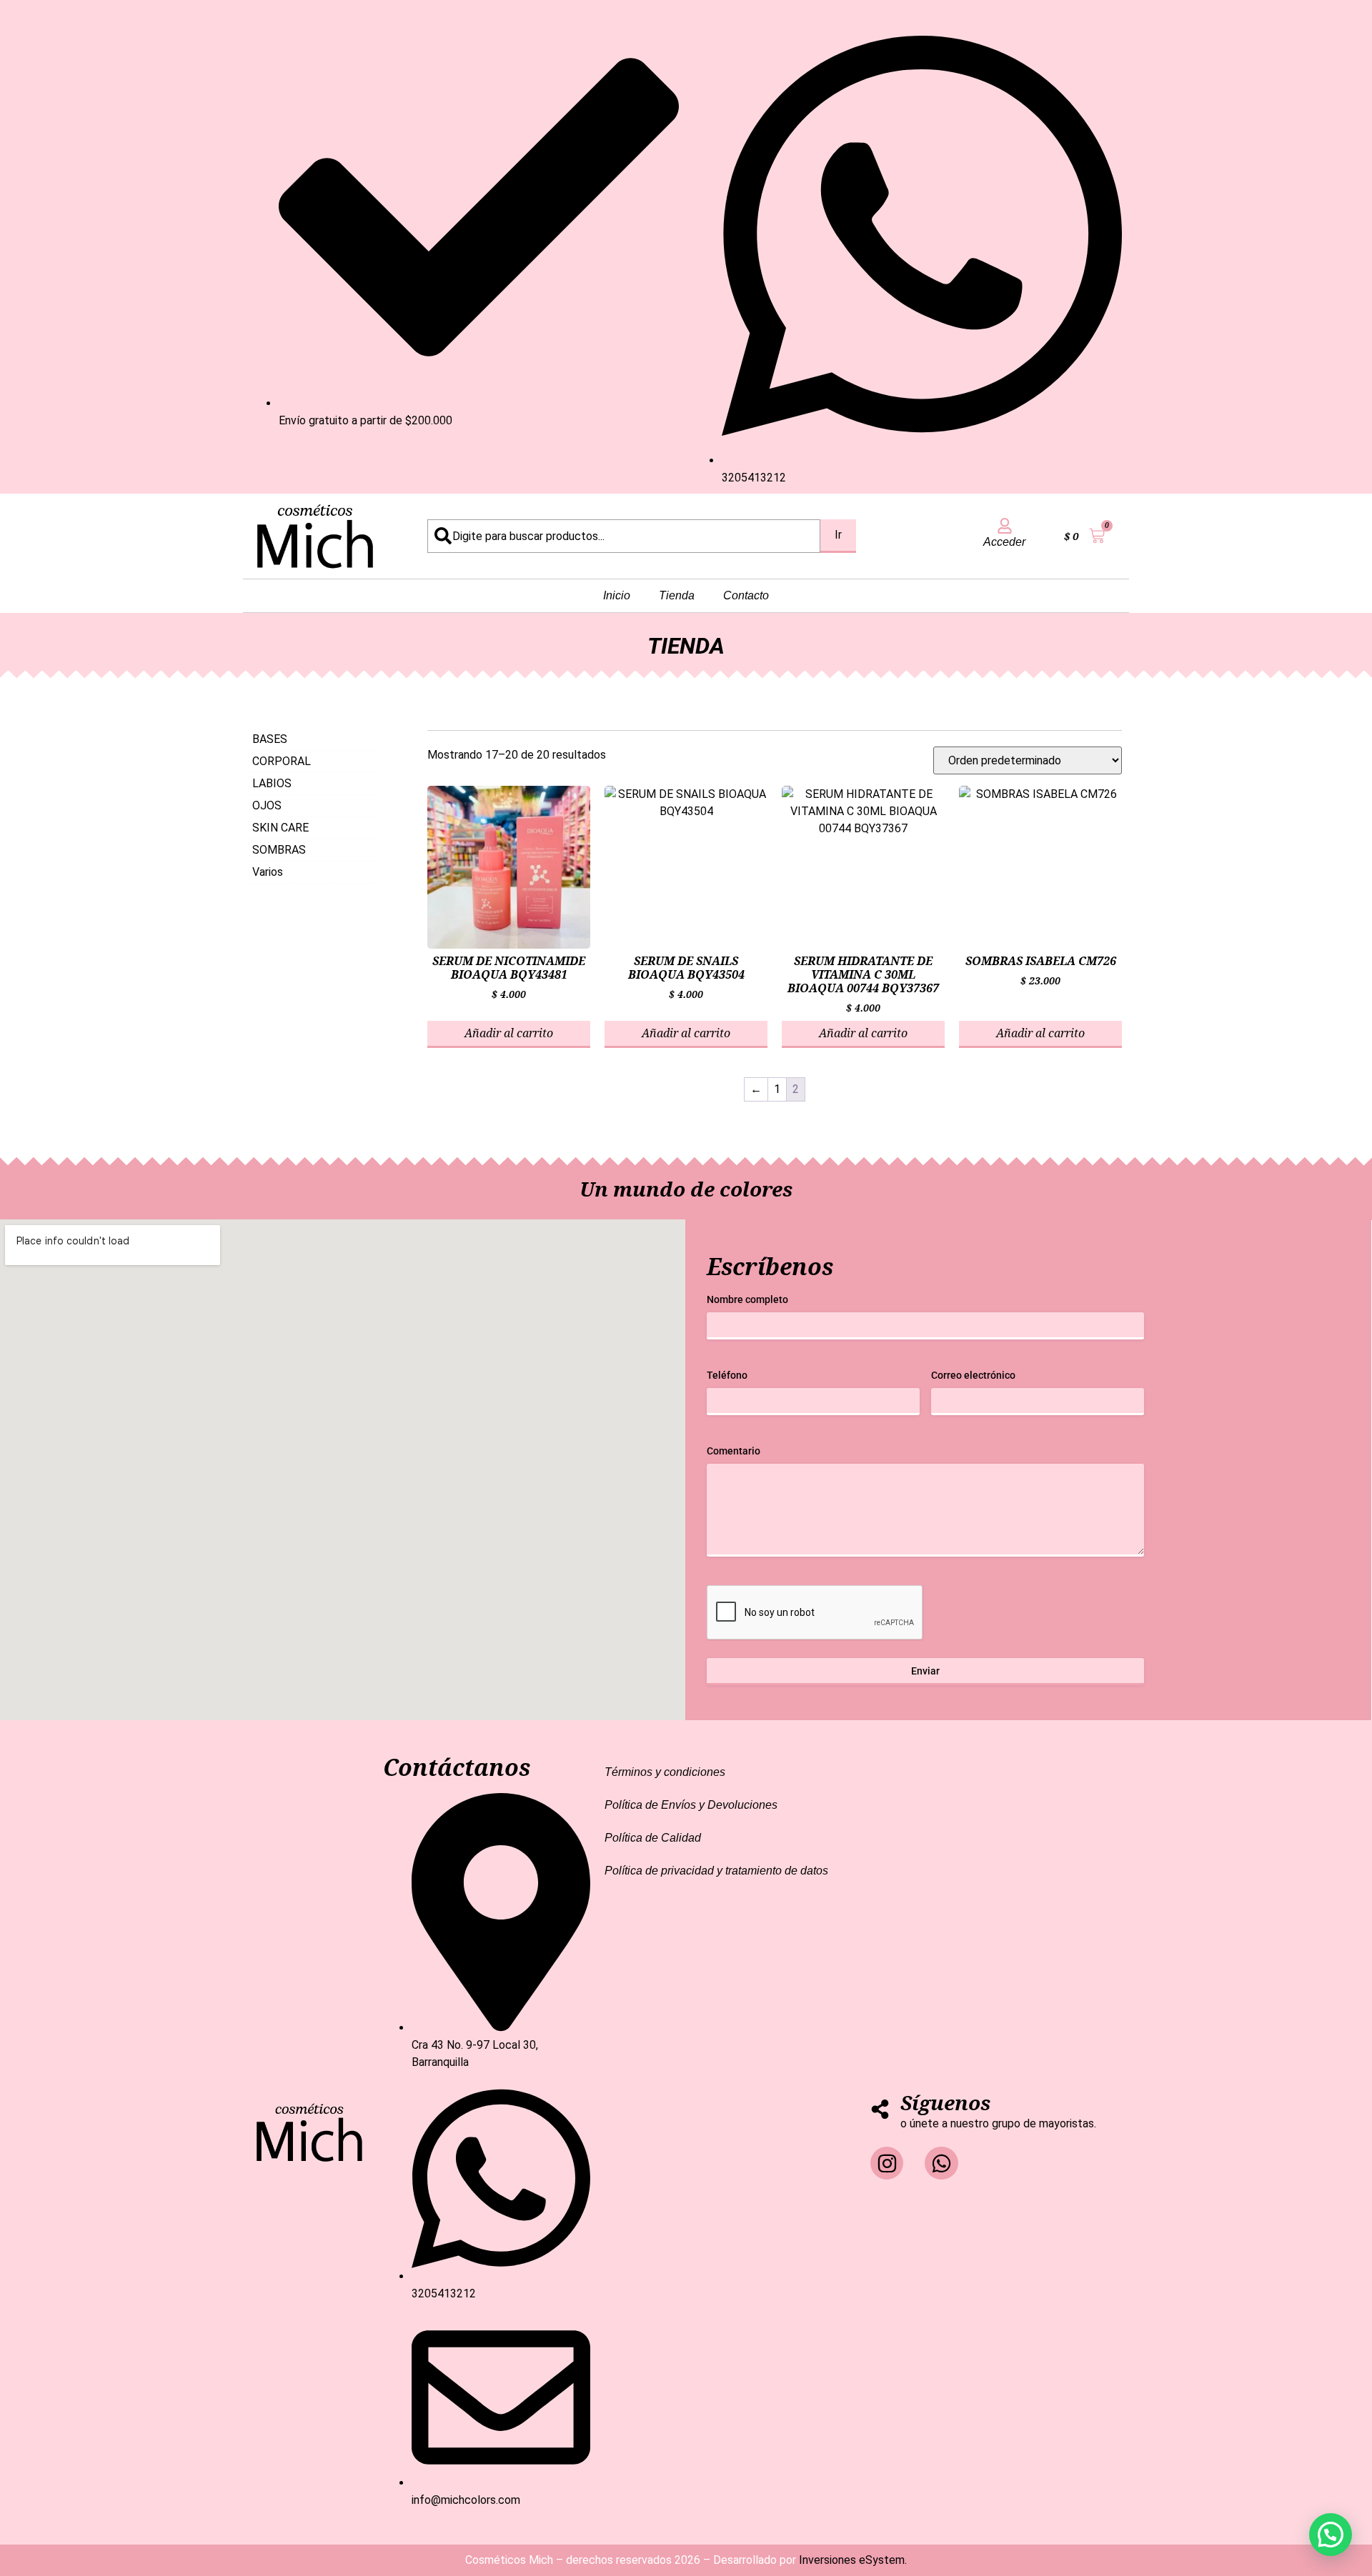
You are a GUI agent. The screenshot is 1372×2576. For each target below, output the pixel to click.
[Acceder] (1005, 526)
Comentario (734, 1451)
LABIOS (272, 783)
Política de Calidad (653, 1838)
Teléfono (727, 1375)
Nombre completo (747, 1299)
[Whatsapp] (941, 2163)
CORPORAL (282, 761)
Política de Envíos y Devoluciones (691, 1805)
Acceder (1004, 542)
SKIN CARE (280, 828)
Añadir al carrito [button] (509, 1033)
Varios (268, 872)
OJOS (267, 805)
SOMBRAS (279, 850)
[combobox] (624, 536)
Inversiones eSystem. (853, 2560)
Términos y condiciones (665, 1772)
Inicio (617, 595)
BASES (270, 739)
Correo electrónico (973, 1375)
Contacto (746, 595)
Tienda (677, 595)
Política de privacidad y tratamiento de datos (716, 1871)
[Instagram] (887, 2163)
